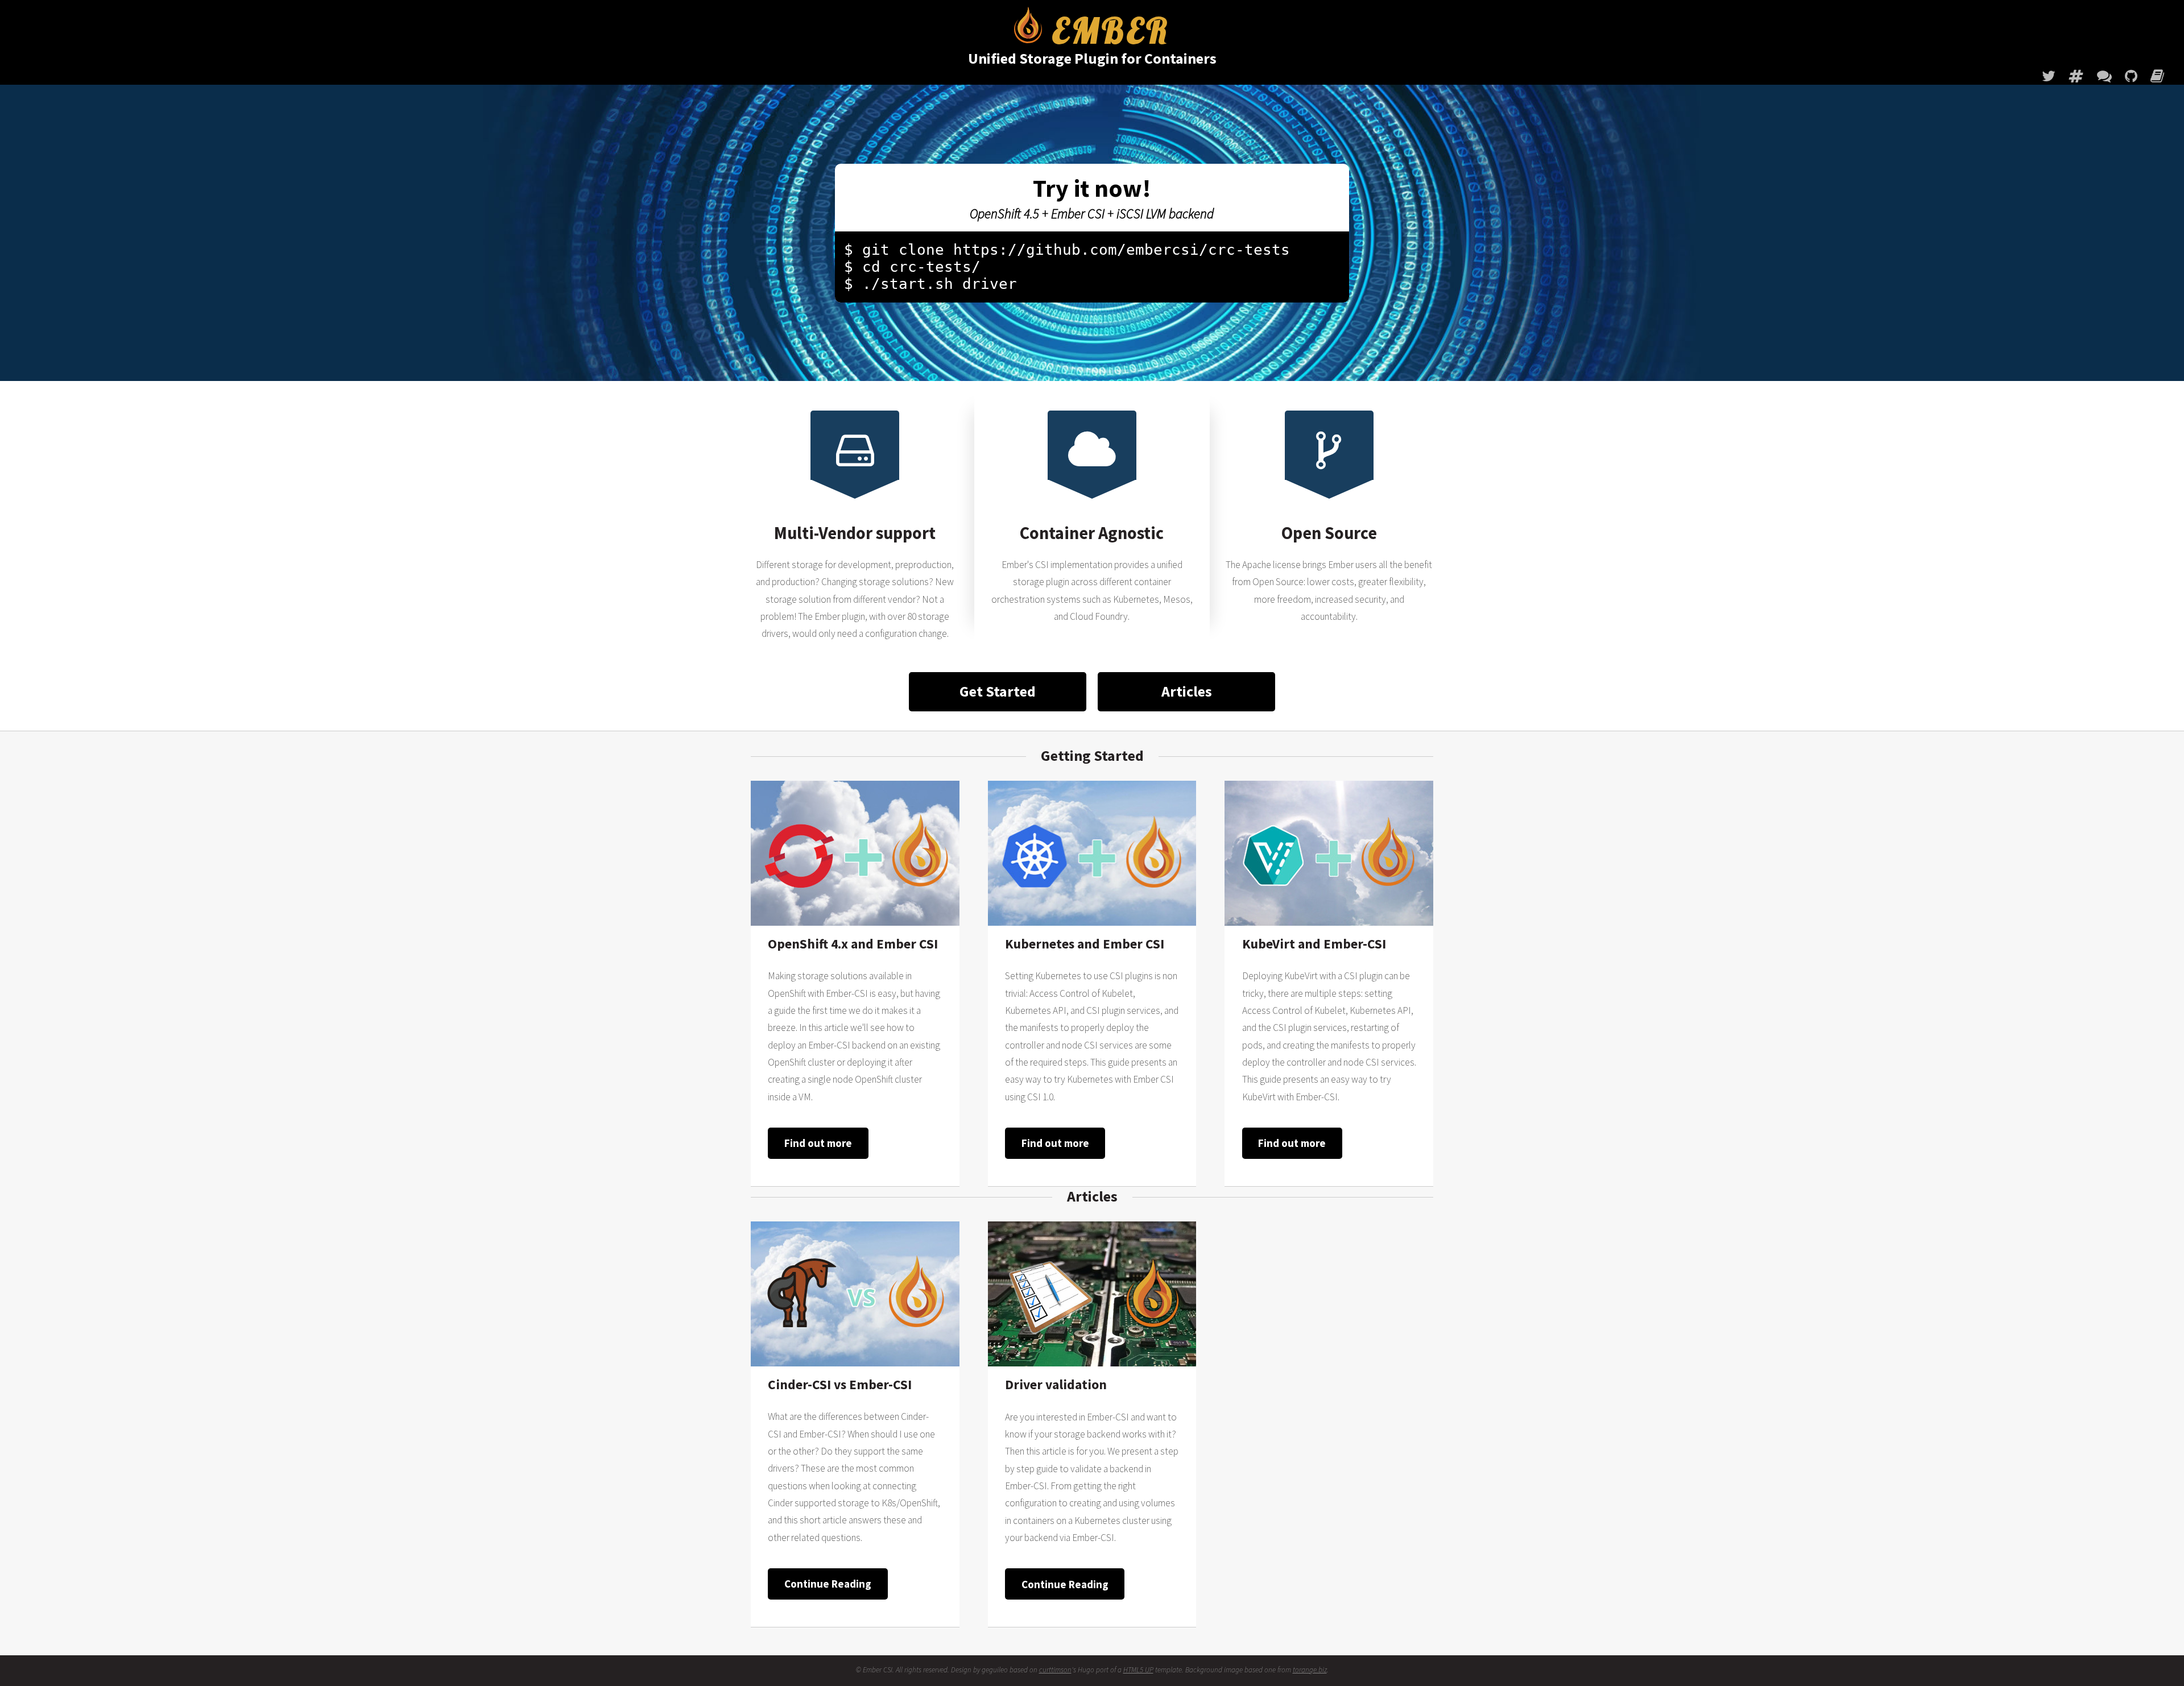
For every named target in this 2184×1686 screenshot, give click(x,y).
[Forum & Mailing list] (2104, 76)
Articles (1187, 691)
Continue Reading (828, 1584)
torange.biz (1310, 1670)
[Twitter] (2049, 76)
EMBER (1106, 32)
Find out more (818, 1143)
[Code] (2131, 76)
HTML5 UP (1138, 1670)
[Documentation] (2157, 76)
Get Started (998, 691)
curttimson (1055, 1670)
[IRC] (2076, 76)
